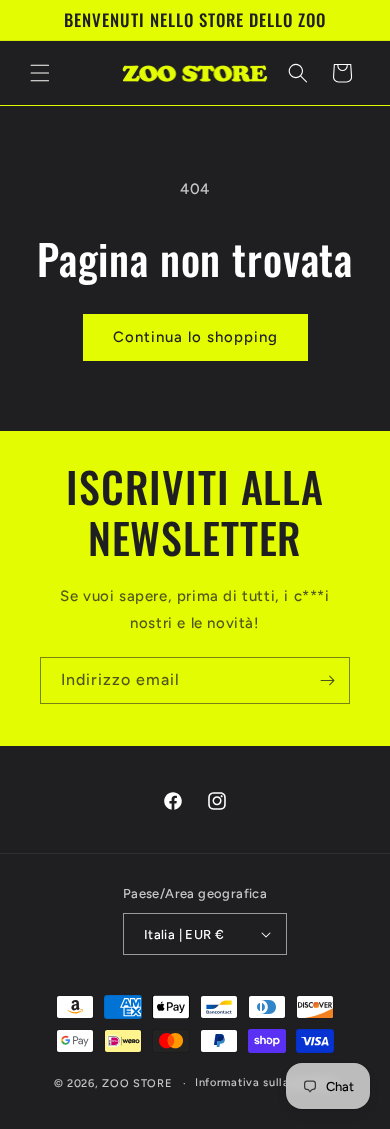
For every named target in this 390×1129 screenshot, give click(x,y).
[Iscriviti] (327, 680)
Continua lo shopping (195, 337)
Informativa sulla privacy (266, 1082)
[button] (40, 73)
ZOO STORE (137, 1083)
